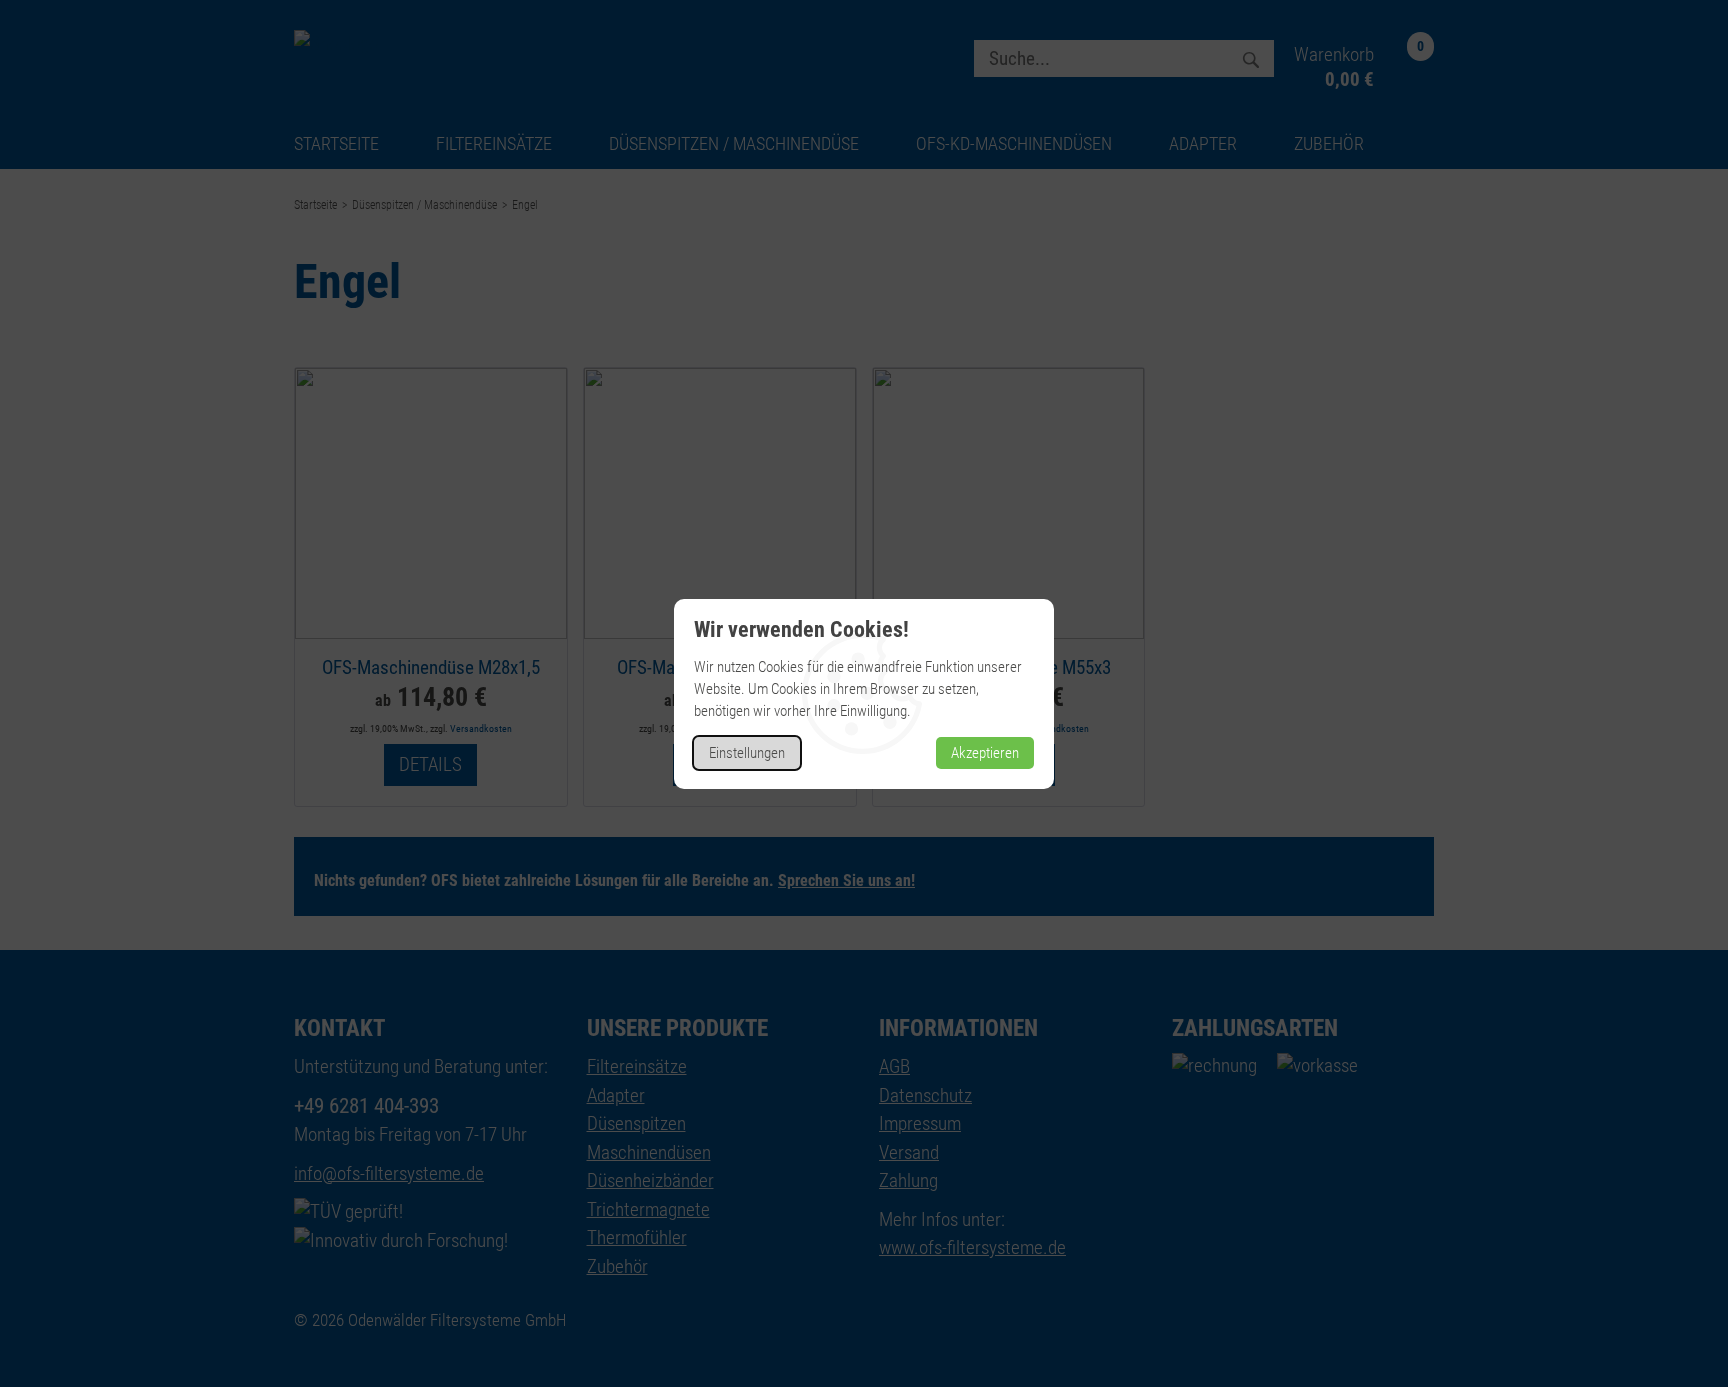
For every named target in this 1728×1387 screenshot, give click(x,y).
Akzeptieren (985, 753)
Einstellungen (747, 753)
